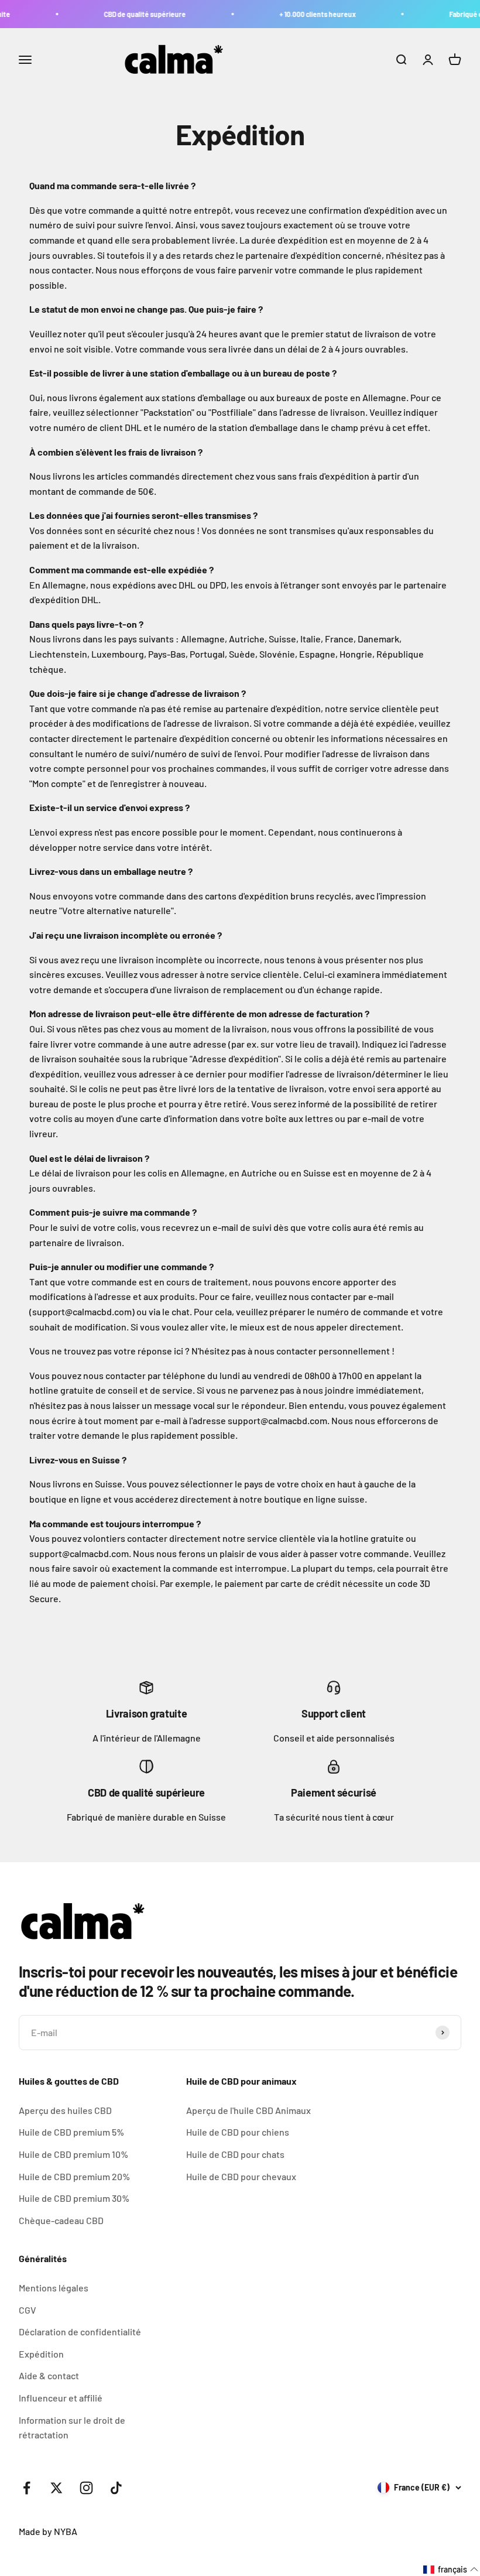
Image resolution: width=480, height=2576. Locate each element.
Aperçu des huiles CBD (65, 2110)
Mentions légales (54, 2288)
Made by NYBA (48, 2531)
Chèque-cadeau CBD (61, 2220)
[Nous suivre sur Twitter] (56, 2488)
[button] (451, 2570)
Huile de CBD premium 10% (73, 2154)
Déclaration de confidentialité (80, 2332)
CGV (28, 2310)
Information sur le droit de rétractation (72, 2428)
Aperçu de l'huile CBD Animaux (248, 2110)
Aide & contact (49, 2375)
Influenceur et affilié (61, 2398)
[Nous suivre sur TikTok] (116, 2488)
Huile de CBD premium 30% (74, 2198)
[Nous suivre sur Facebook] (27, 2488)
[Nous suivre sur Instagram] (86, 2488)
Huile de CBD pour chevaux (241, 2176)
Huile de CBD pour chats (235, 2154)
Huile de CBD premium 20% (74, 2176)
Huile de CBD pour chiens (238, 2132)
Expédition (41, 2354)
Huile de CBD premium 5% (71, 2132)
